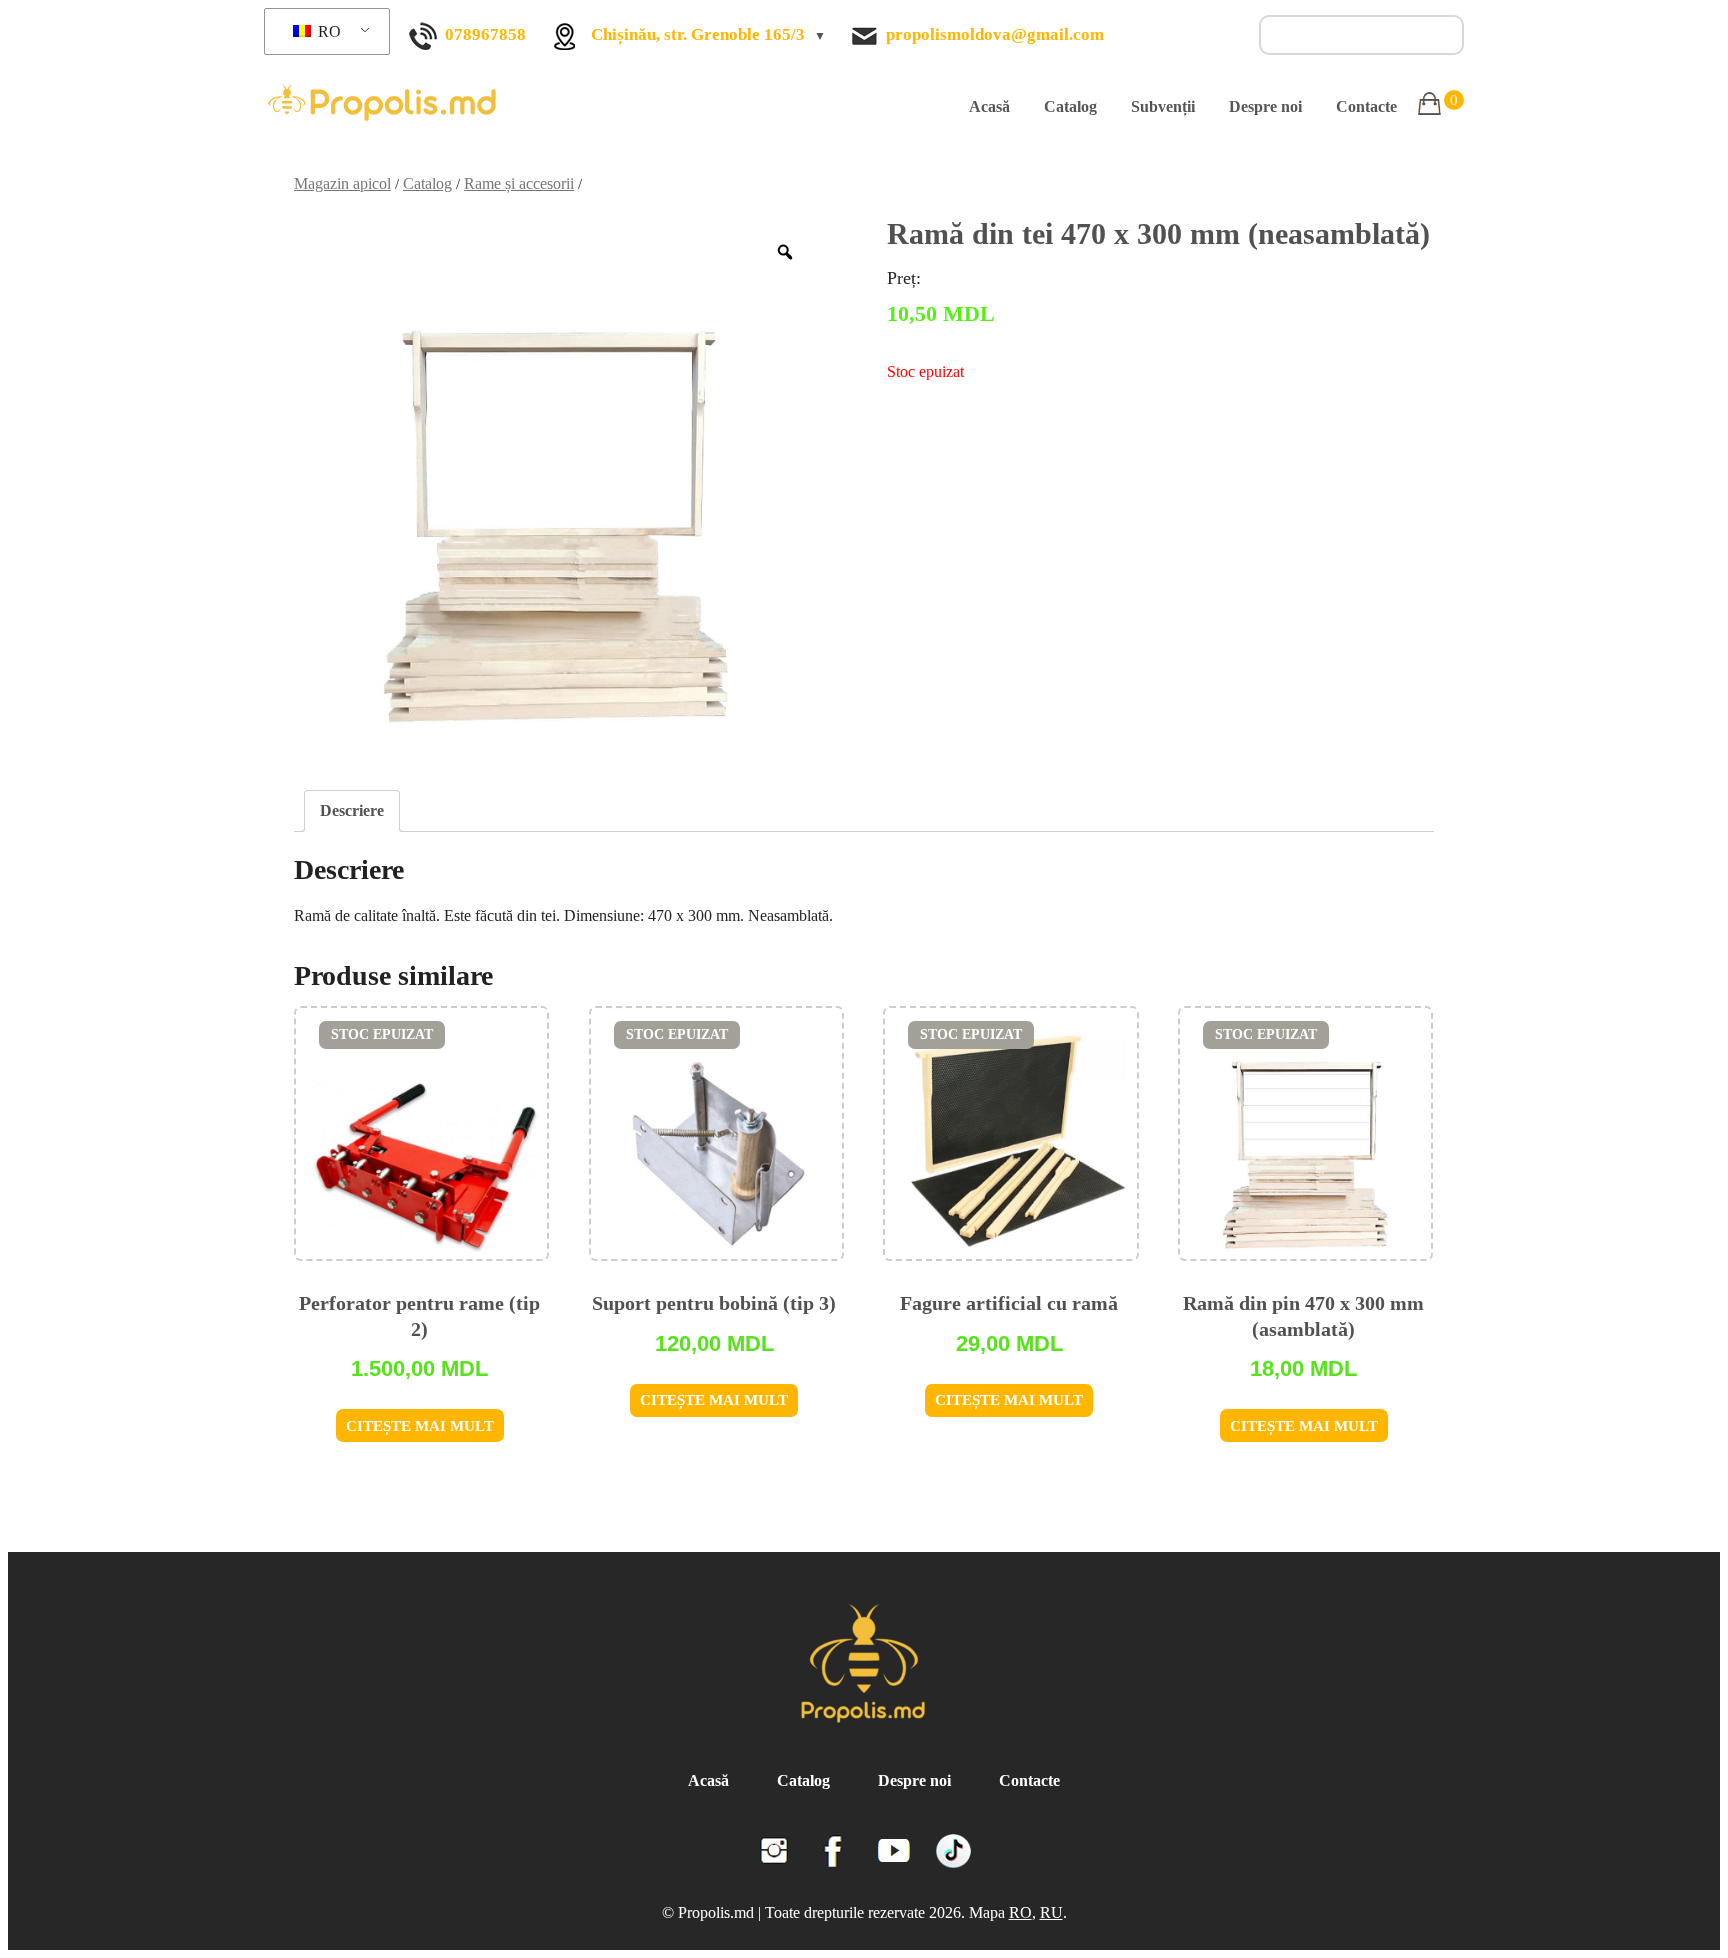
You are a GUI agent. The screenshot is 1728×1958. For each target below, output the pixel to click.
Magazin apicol (342, 183)
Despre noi (1265, 106)
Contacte (1366, 106)
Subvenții (1163, 106)
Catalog (1070, 106)
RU (1051, 1912)
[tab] (352, 811)
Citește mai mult (420, 1426)
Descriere (352, 810)
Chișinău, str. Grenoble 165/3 (698, 34)
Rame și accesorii (519, 183)
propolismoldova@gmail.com (995, 34)
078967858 (485, 34)
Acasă (989, 106)
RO (327, 31)
